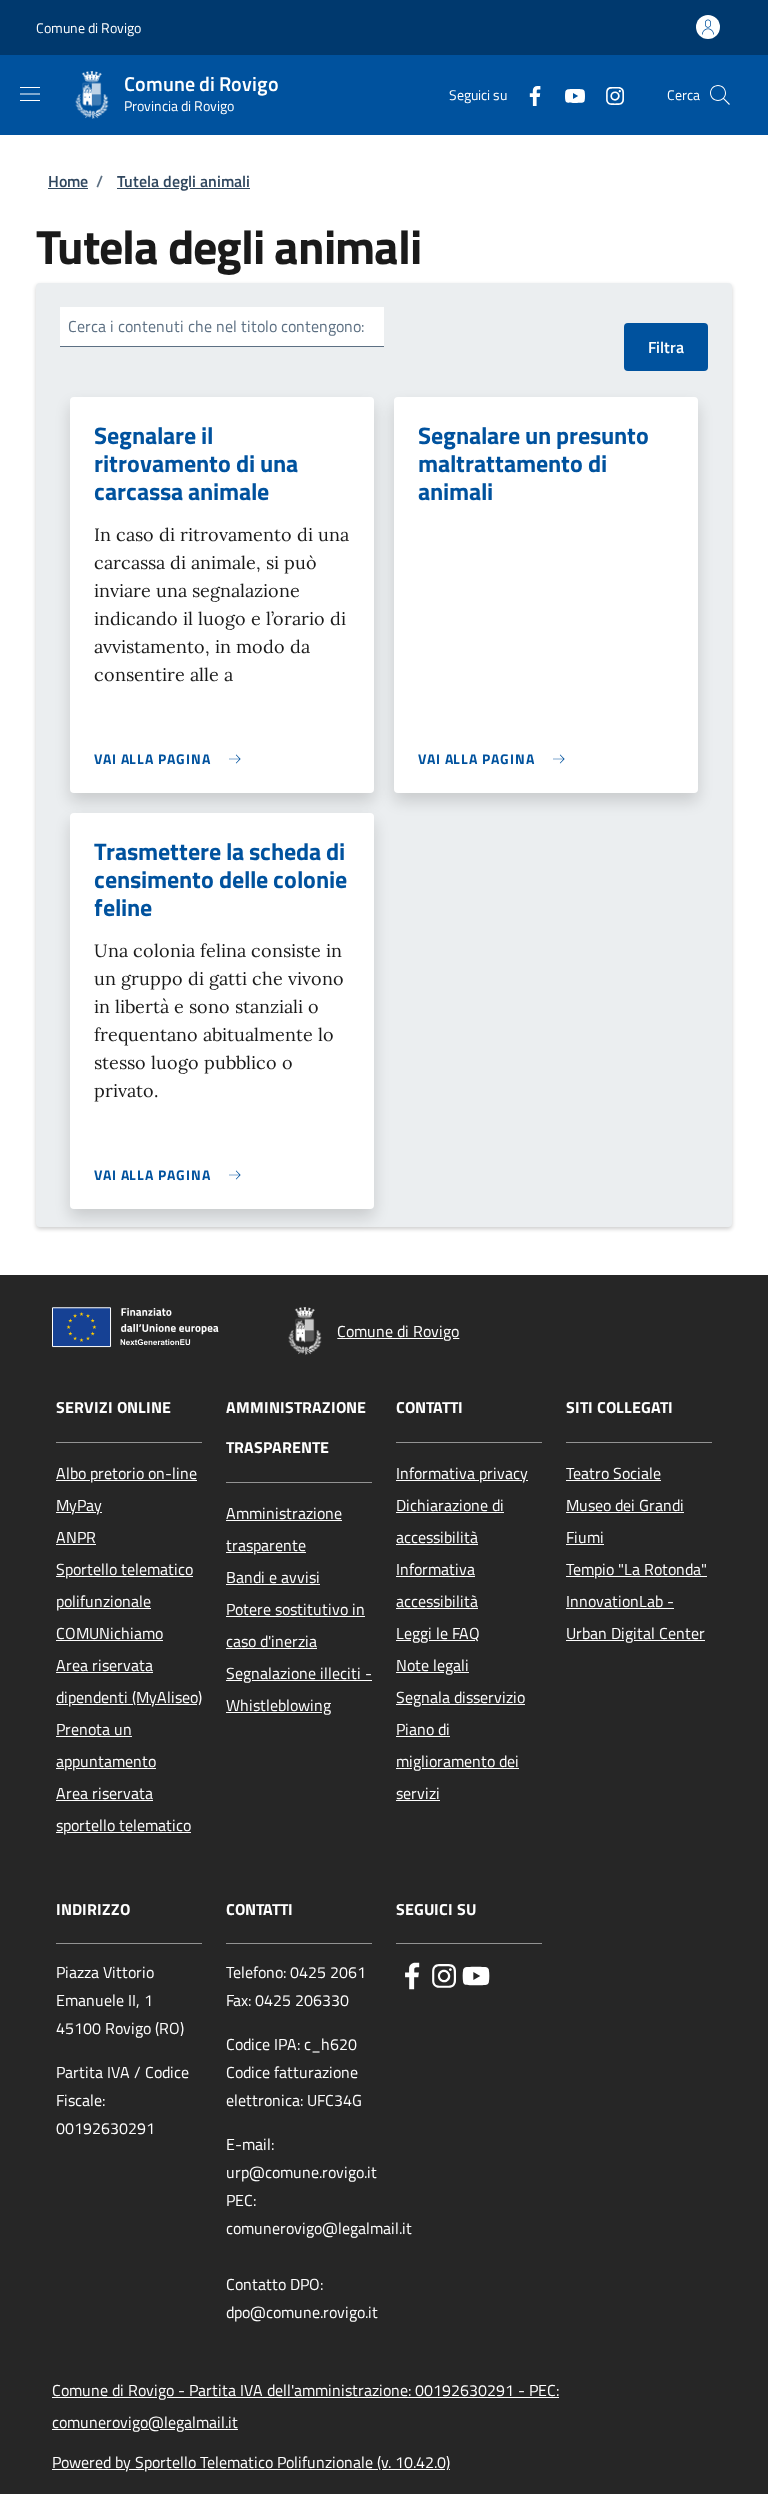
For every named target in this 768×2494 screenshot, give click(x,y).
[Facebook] (527, 94)
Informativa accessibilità (437, 1585)
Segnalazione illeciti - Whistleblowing (299, 1689)
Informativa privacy (462, 1473)
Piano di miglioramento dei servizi (457, 1761)
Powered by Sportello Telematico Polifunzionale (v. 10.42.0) (251, 2462)
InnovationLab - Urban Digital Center (635, 1617)
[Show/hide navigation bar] (30, 94)
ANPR (76, 1537)
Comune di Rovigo (88, 27)
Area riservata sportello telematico (123, 1809)
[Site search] (720, 95)
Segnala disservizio (460, 1697)
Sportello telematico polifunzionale (124, 1585)
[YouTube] (567, 94)
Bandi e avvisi (273, 1577)
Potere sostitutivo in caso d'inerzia (295, 1625)
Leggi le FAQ (438, 1633)
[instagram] (444, 1974)
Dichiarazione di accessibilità (450, 1521)
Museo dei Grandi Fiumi (625, 1521)
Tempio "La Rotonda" (636, 1569)
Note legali (432, 1665)
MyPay (79, 1505)
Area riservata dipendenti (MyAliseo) (129, 1681)
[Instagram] (607, 94)
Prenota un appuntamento (106, 1745)
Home (68, 181)
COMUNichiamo (109, 1633)
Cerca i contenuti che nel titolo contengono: (216, 326)
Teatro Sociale (613, 1473)
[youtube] (476, 1974)
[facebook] (412, 1974)
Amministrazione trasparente (284, 1529)
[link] (172, 758)
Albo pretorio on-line (126, 1473)
